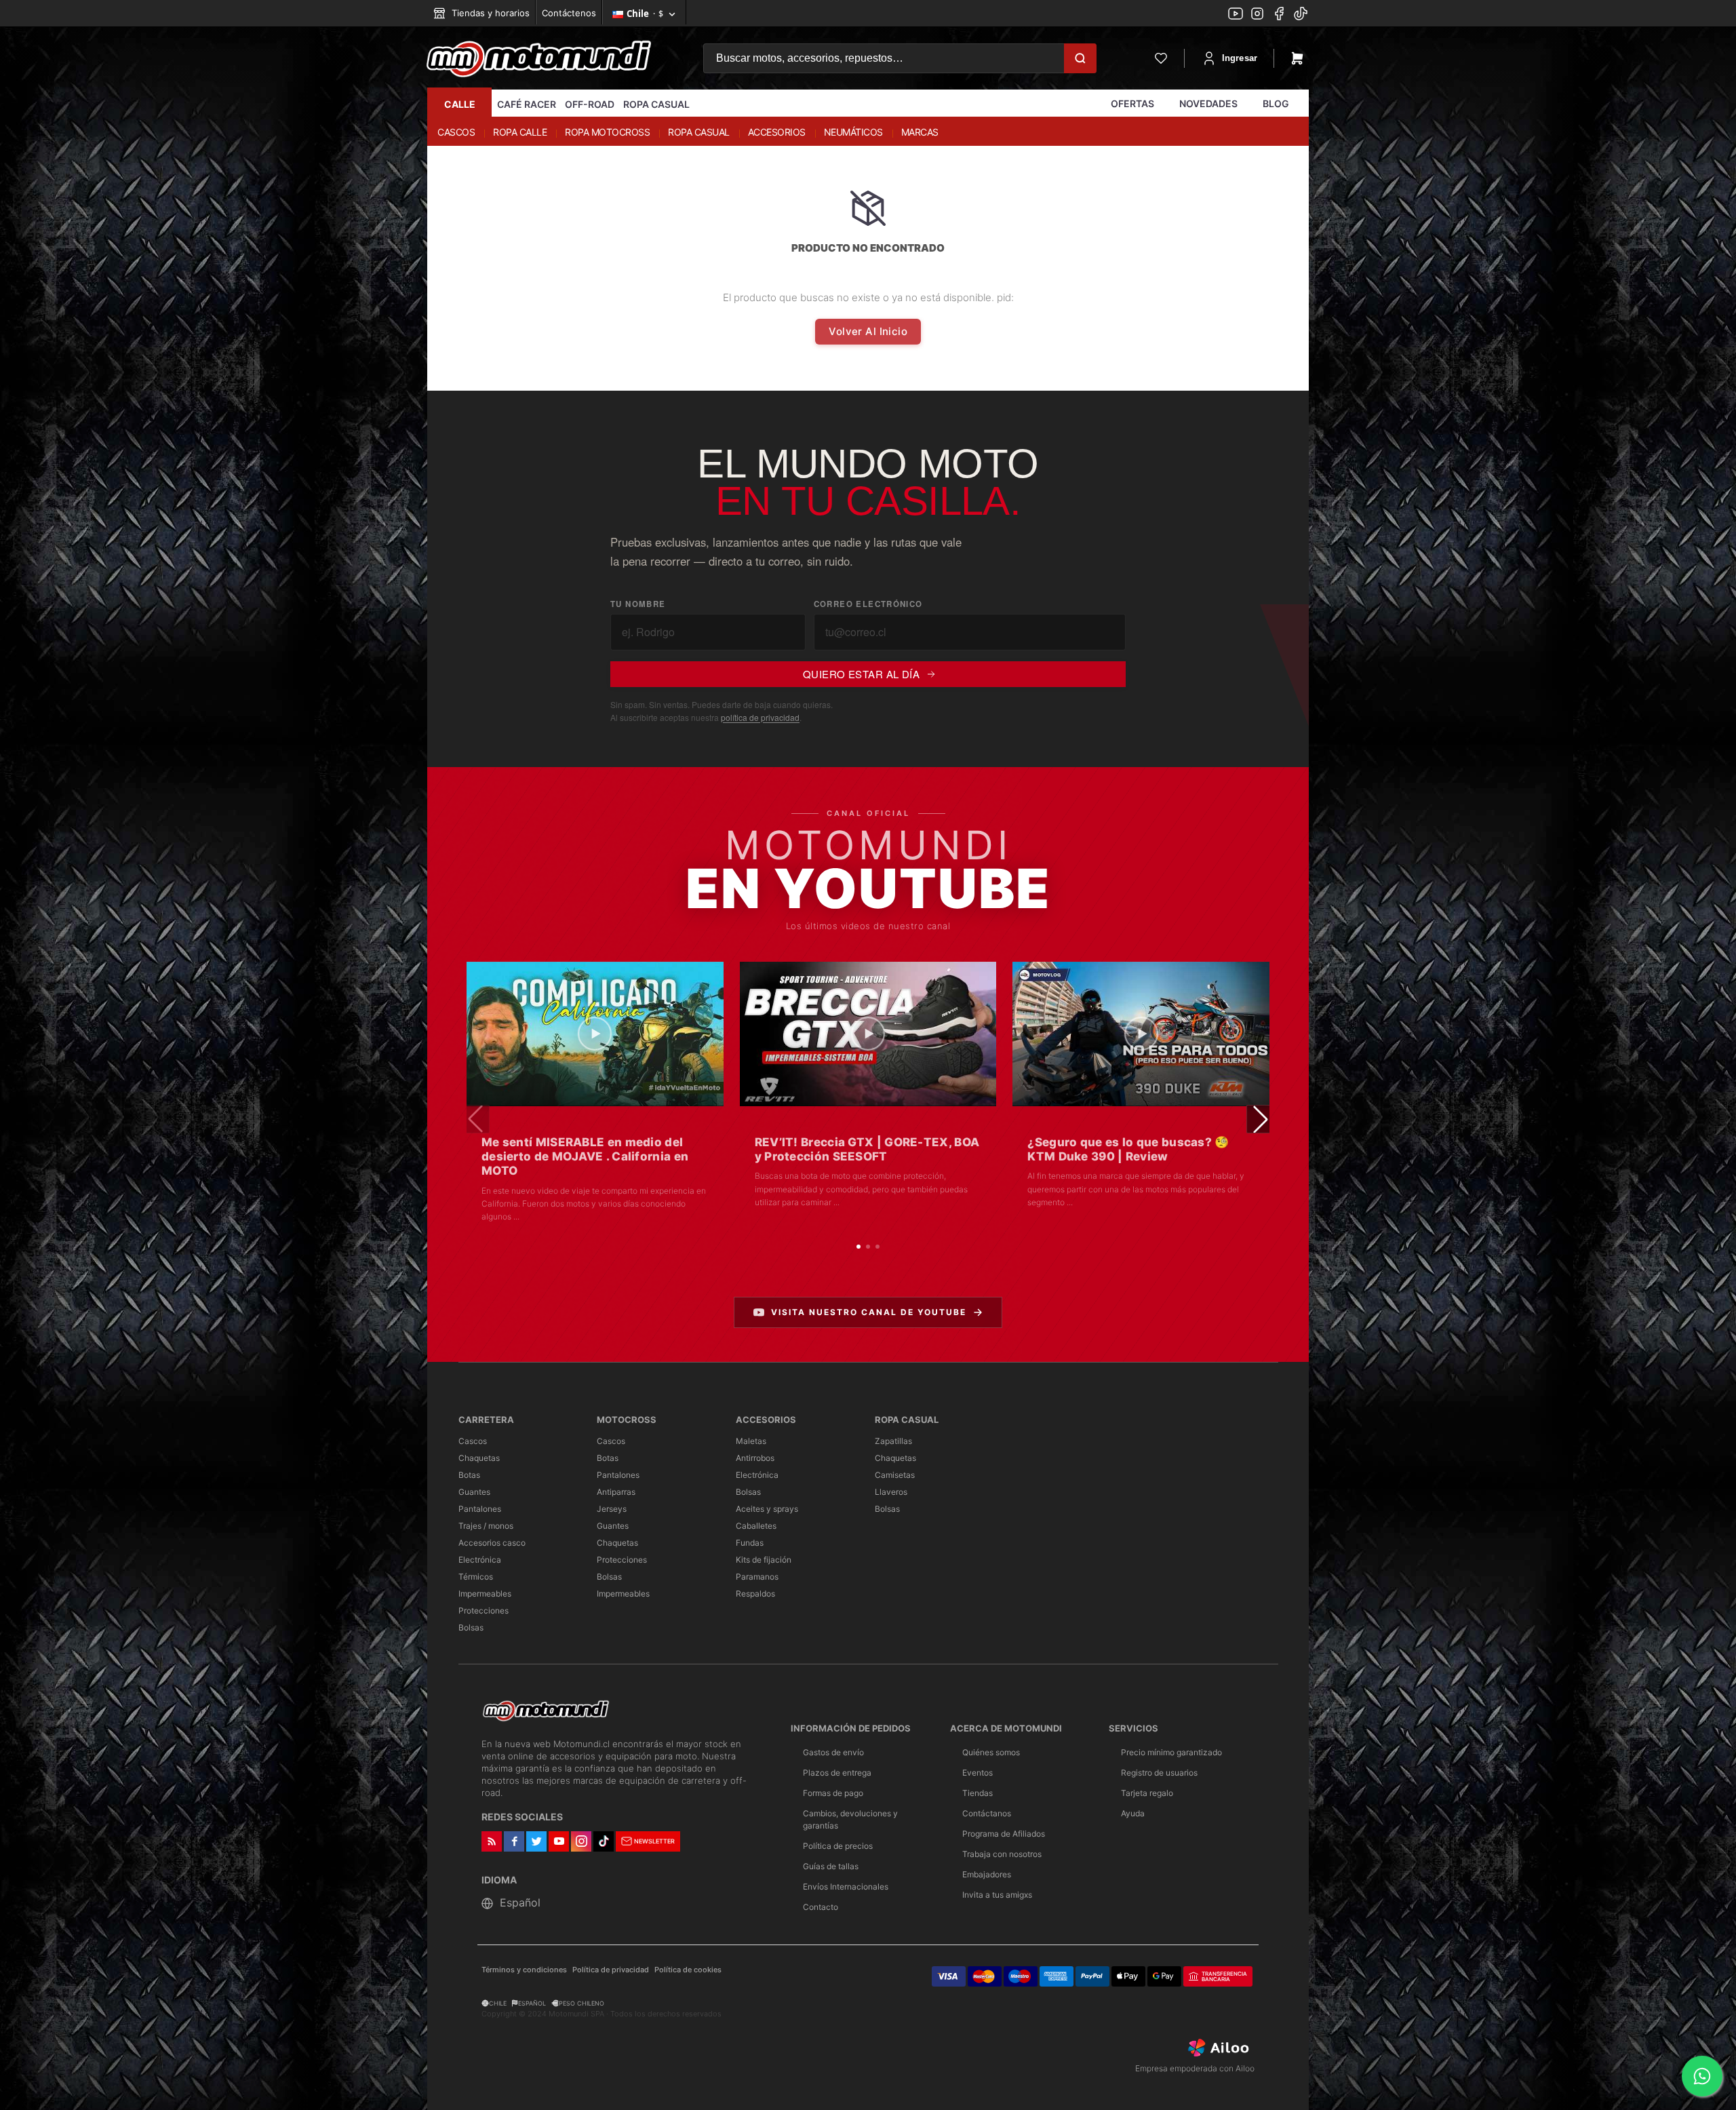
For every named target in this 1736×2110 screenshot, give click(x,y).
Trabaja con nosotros (1002, 1854)
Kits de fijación (764, 1560)
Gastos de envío (833, 1752)
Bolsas (471, 1627)
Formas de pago (833, 1793)
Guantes (474, 1492)
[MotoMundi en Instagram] (1257, 15)
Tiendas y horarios (489, 13)
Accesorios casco (492, 1543)
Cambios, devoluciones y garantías (850, 1819)
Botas (469, 1475)
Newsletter (654, 1841)
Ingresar (1240, 58)
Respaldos (755, 1594)
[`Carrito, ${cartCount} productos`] (1297, 58)
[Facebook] (1279, 15)
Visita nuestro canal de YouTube (869, 1312)
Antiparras (616, 1492)
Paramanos (757, 1577)
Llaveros (891, 1492)
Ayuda (1133, 1813)
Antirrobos (755, 1458)
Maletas (751, 1441)
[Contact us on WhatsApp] (1702, 2076)
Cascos (473, 1441)
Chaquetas (479, 1458)
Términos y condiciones (524, 1970)
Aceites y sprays (767, 1509)
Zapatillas (893, 1441)
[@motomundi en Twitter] (1301, 15)
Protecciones (484, 1610)
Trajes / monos (486, 1526)
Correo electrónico (868, 604)
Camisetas (895, 1475)
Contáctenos (569, 13)
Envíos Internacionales (846, 1887)
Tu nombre (638, 604)
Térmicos (476, 1577)
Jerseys (612, 1509)
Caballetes (756, 1526)
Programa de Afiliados (1004, 1834)
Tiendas (978, 1793)
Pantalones (480, 1509)
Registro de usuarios (1159, 1773)
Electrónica (480, 1560)
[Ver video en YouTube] (595, 1034)
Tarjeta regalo (1147, 1793)
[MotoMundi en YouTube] (1236, 15)
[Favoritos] (1161, 58)
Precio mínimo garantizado (1171, 1752)
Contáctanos (987, 1813)
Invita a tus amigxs (997, 1895)
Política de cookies (688, 1970)
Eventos (978, 1773)
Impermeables (485, 1594)
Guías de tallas (831, 1866)
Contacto (821, 1907)
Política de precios (838, 1846)
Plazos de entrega (837, 1773)
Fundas (750, 1543)
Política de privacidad (611, 1970)
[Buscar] (1080, 58)
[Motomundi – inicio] (539, 58)
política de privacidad (760, 717)
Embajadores (987, 1874)
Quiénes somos (991, 1752)
